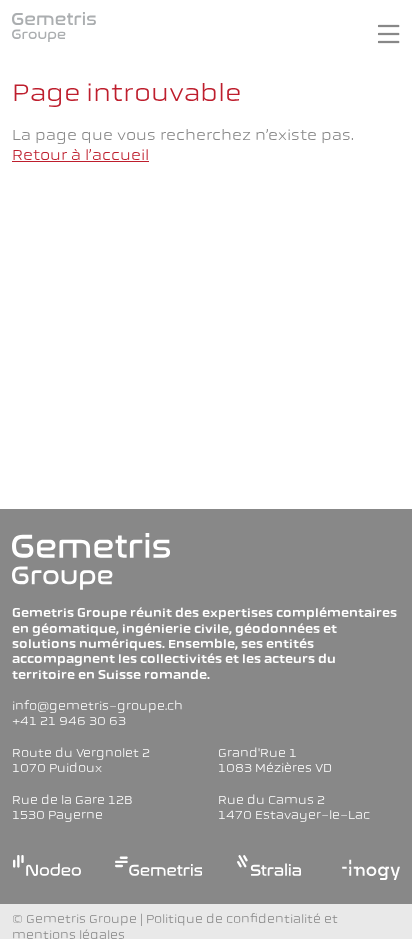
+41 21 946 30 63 (69, 721)
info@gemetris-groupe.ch (97, 706)
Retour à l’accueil (80, 155)
